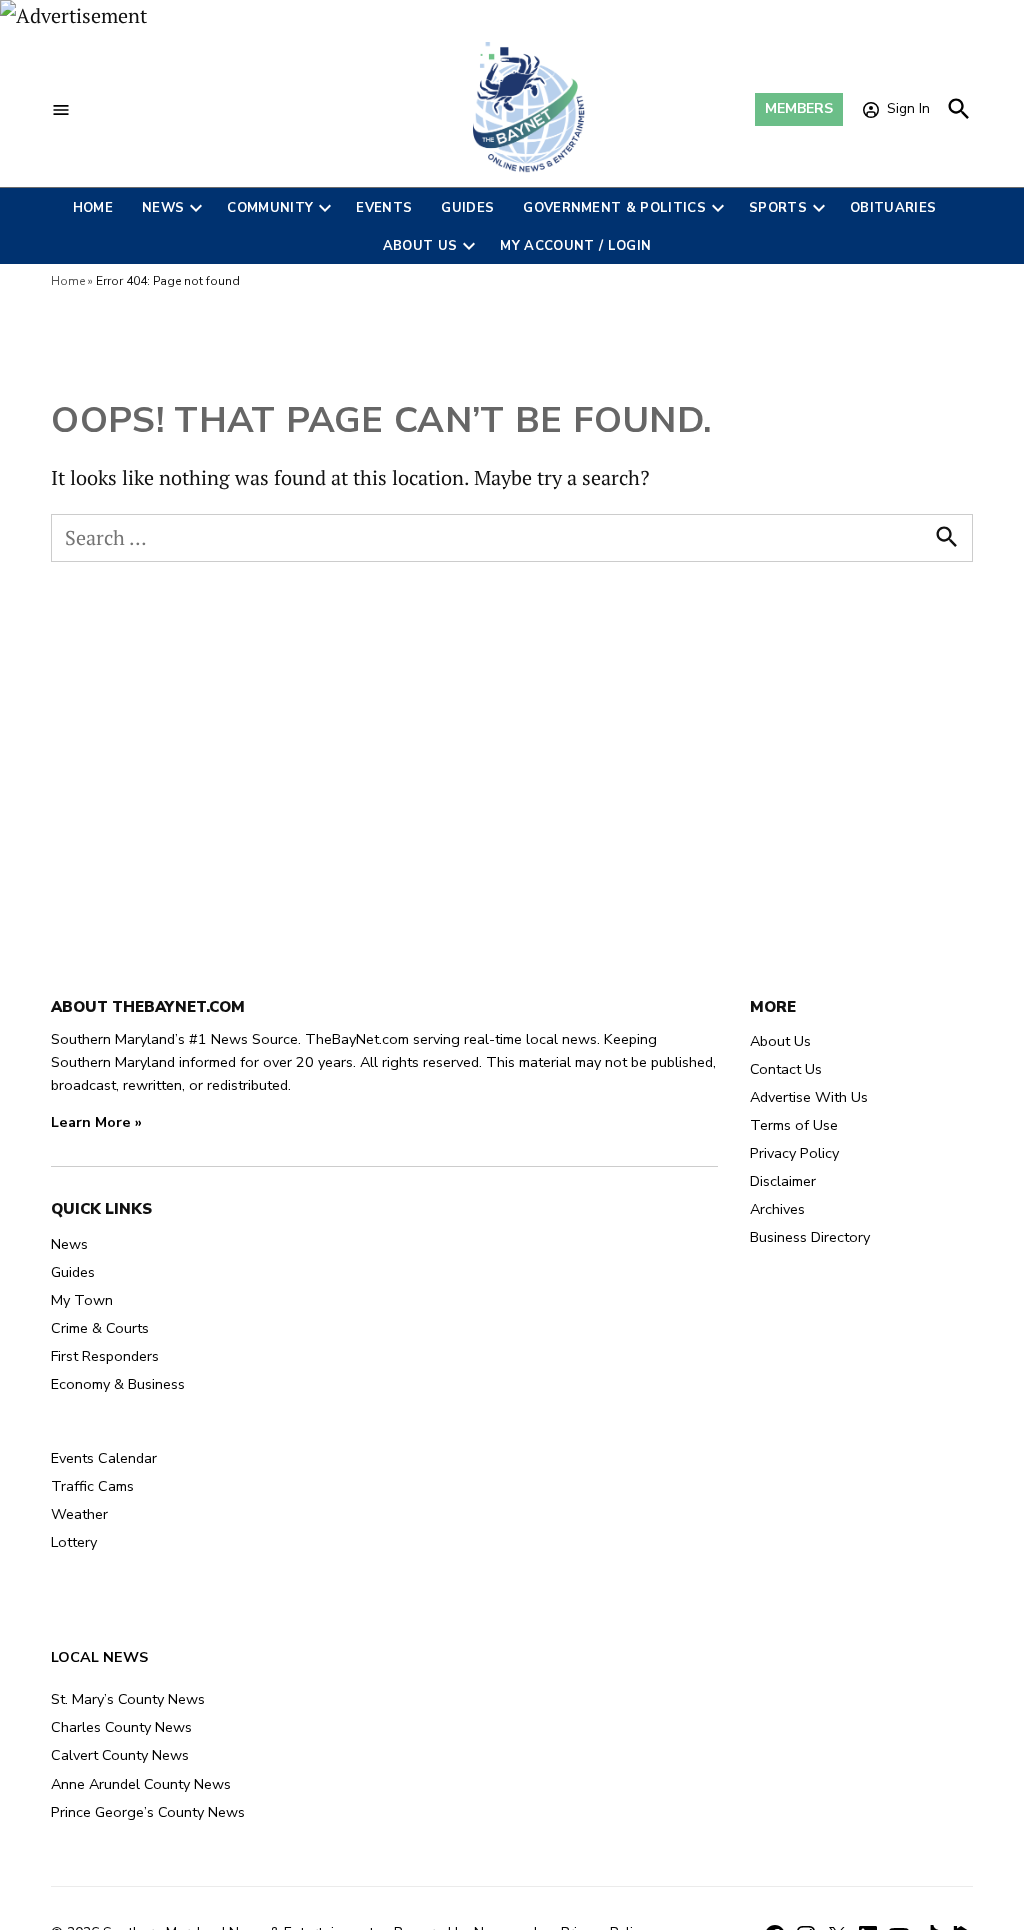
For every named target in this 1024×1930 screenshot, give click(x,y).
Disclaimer (783, 1181)
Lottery (74, 1542)
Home (93, 208)
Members (799, 108)
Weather (79, 1514)
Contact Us (786, 1069)
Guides (467, 208)
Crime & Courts (100, 1328)
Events (384, 208)
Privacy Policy (794, 1153)
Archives (777, 1209)
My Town (82, 1300)
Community (270, 208)
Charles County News (121, 1727)
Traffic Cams (92, 1486)
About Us (420, 246)
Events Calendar (104, 1458)
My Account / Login (575, 246)
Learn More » (96, 1122)
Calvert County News (120, 1755)
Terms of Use (794, 1125)
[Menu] (61, 109)
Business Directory (810, 1237)
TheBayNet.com (357, 1039)
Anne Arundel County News (141, 1784)
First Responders (105, 1356)
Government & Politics (614, 208)
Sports (778, 208)
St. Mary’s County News (128, 1699)
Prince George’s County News (148, 1812)
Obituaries (893, 208)
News (163, 208)
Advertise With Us (809, 1097)
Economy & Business (118, 1384)
